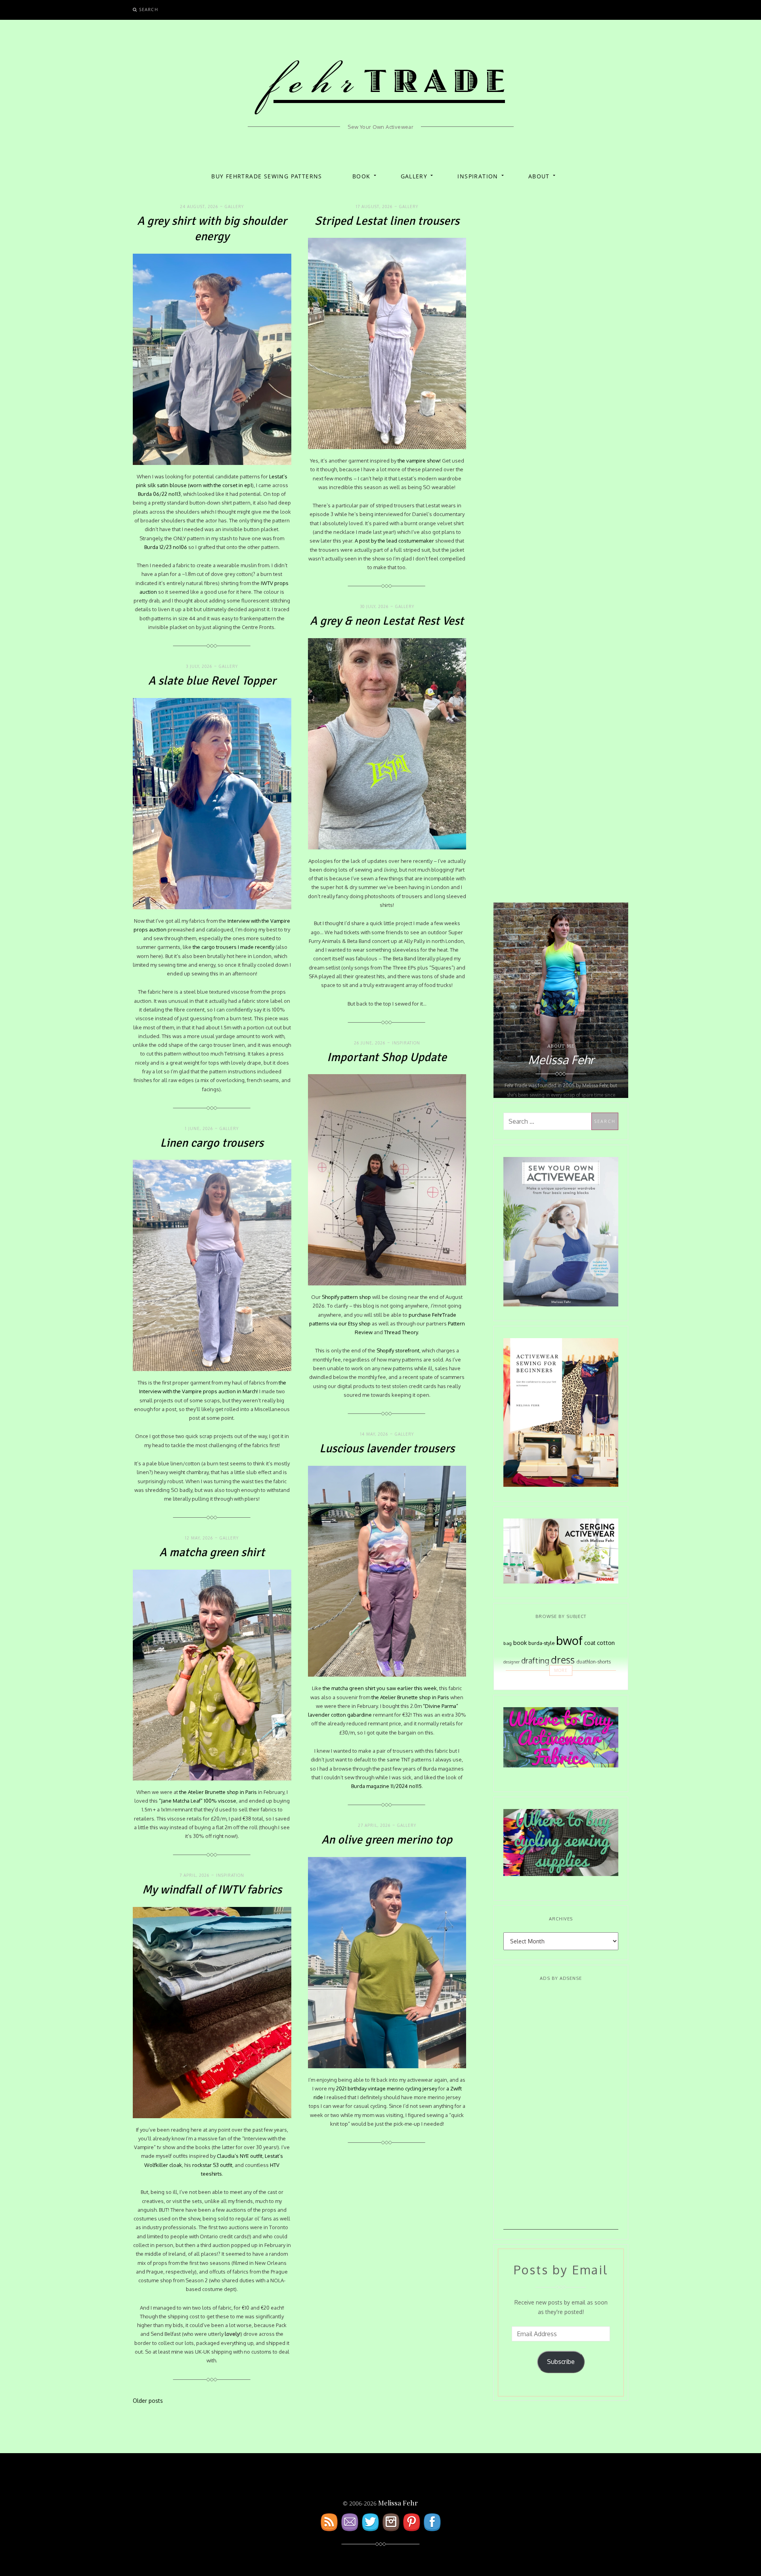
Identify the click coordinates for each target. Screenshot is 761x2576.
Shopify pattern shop (346, 1297)
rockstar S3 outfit (212, 2165)
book (520, 1643)
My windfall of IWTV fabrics (212, 1890)
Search (149, 9)
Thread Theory (401, 1332)
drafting (535, 1661)
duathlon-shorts (594, 1662)
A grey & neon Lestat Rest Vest (387, 621)
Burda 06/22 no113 (159, 494)
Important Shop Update (387, 1057)
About (539, 176)
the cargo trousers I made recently (233, 947)
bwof (569, 1640)
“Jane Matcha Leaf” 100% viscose (198, 1801)
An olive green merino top (387, 1840)
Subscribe (561, 2362)
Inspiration (478, 176)
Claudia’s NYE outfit (240, 2156)
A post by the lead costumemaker (394, 541)
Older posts (148, 2401)
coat (590, 1643)
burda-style (541, 1643)
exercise (524, 1680)
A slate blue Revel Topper (212, 681)
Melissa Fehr (398, 2503)
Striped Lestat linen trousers (387, 221)
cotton (606, 1643)
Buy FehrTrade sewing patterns (267, 176)
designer (511, 1662)
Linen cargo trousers (212, 1143)
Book (361, 176)
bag (508, 1643)
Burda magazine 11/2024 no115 (386, 1786)
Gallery (414, 176)
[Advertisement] (561, 2111)
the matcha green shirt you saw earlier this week (380, 1688)
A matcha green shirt (212, 1552)
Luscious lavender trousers (387, 1449)
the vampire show (419, 461)
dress (563, 1660)
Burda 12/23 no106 (166, 547)
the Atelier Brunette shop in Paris (410, 1697)
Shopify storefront (398, 1350)
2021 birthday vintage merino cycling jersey (387, 2088)
